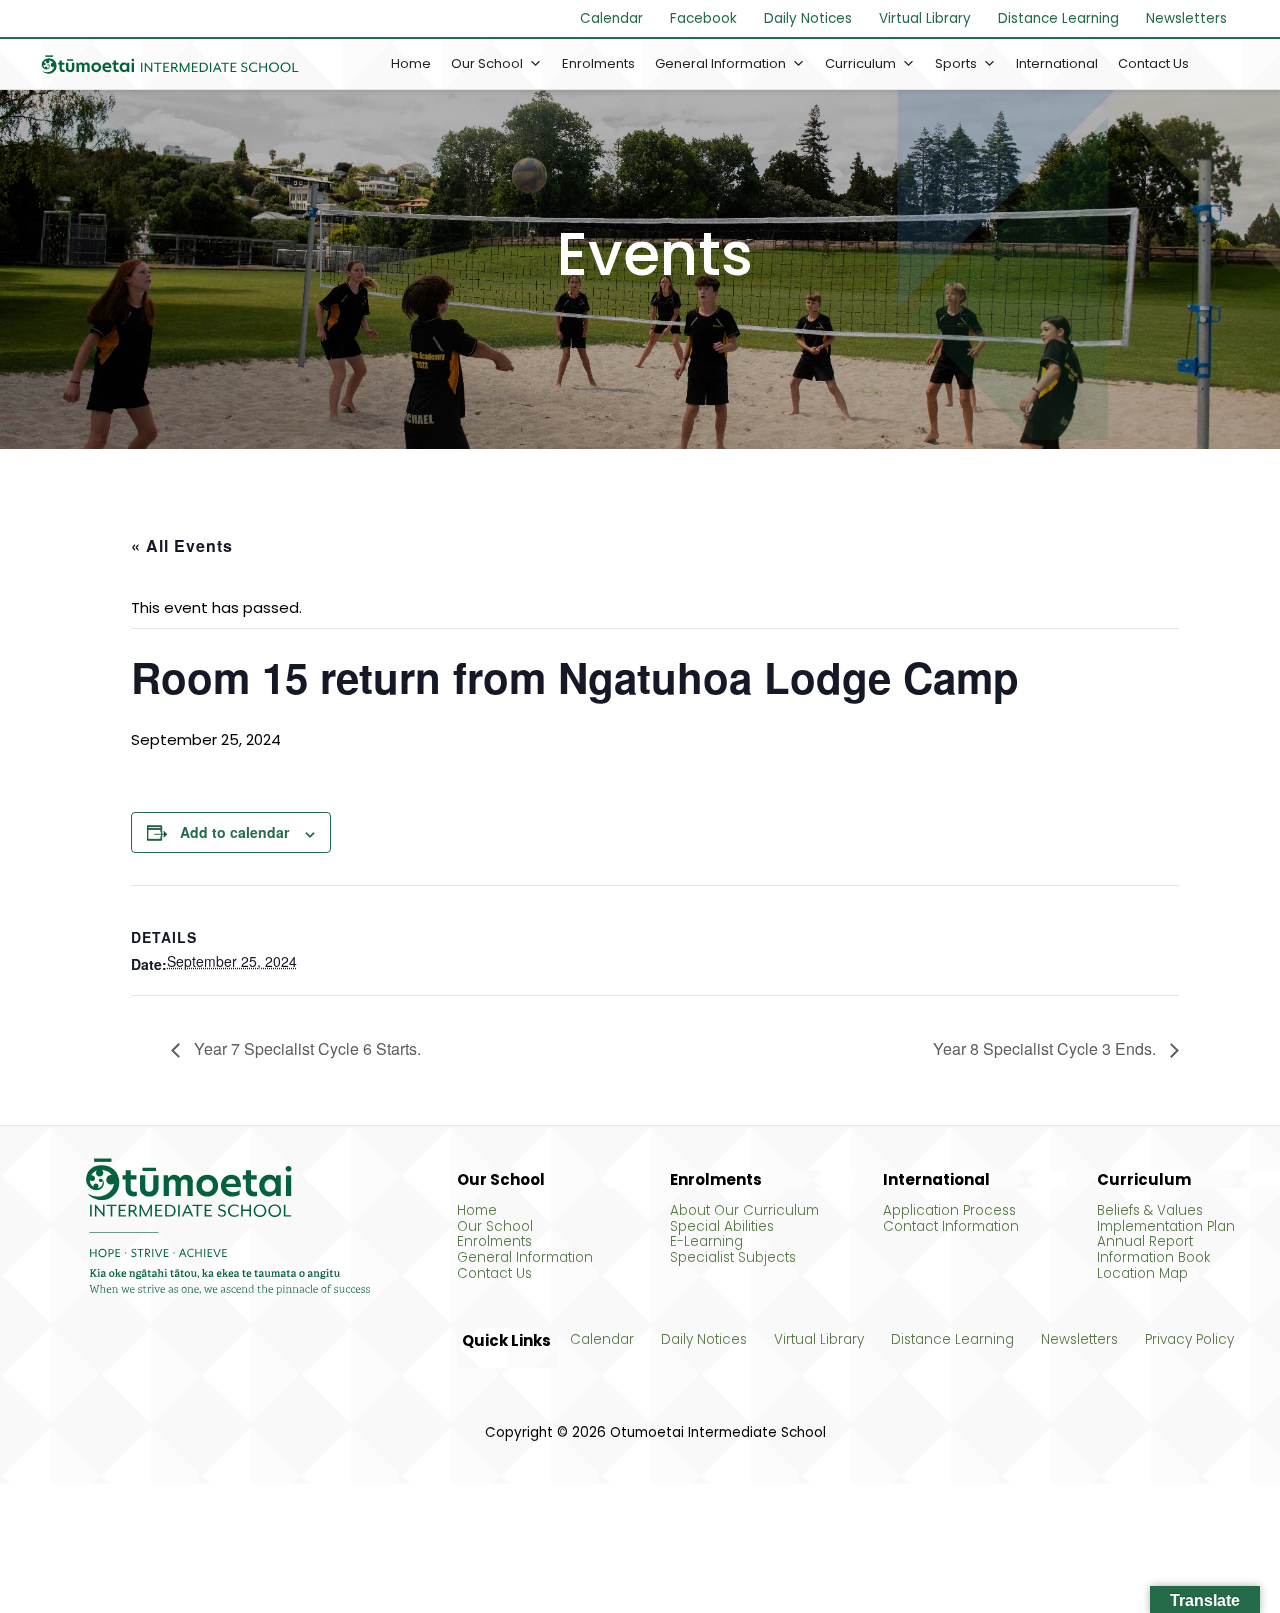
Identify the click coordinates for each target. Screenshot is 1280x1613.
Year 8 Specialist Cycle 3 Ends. (1046, 1050)
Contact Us (1153, 63)
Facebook (703, 18)
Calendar (611, 18)
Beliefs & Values (1150, 1211)
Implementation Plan (1166, 1227)
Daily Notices (808, 18)
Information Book (1153, 1258)
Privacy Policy (1189, 1340)
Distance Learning (1058, 18)
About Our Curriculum (744, 1211)
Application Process (949, 1211)
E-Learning (706, 1242)
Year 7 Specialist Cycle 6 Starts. (305, 1050)
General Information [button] (720, 63)
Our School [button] (487, 63)
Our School (495, 1227)
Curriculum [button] (860, 63)
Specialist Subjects (733, 1258)
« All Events (182, 545)
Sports (956, 63)
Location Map (1142, 1274)
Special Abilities (722, 1227)
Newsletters (1186, 18)
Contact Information (951, 1227)
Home (411, 63)
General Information (525, 1258)
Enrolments (598, 63)
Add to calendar (234, 832)
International (1057, 63)
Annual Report (1145, 1242)
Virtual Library (925, 18)
